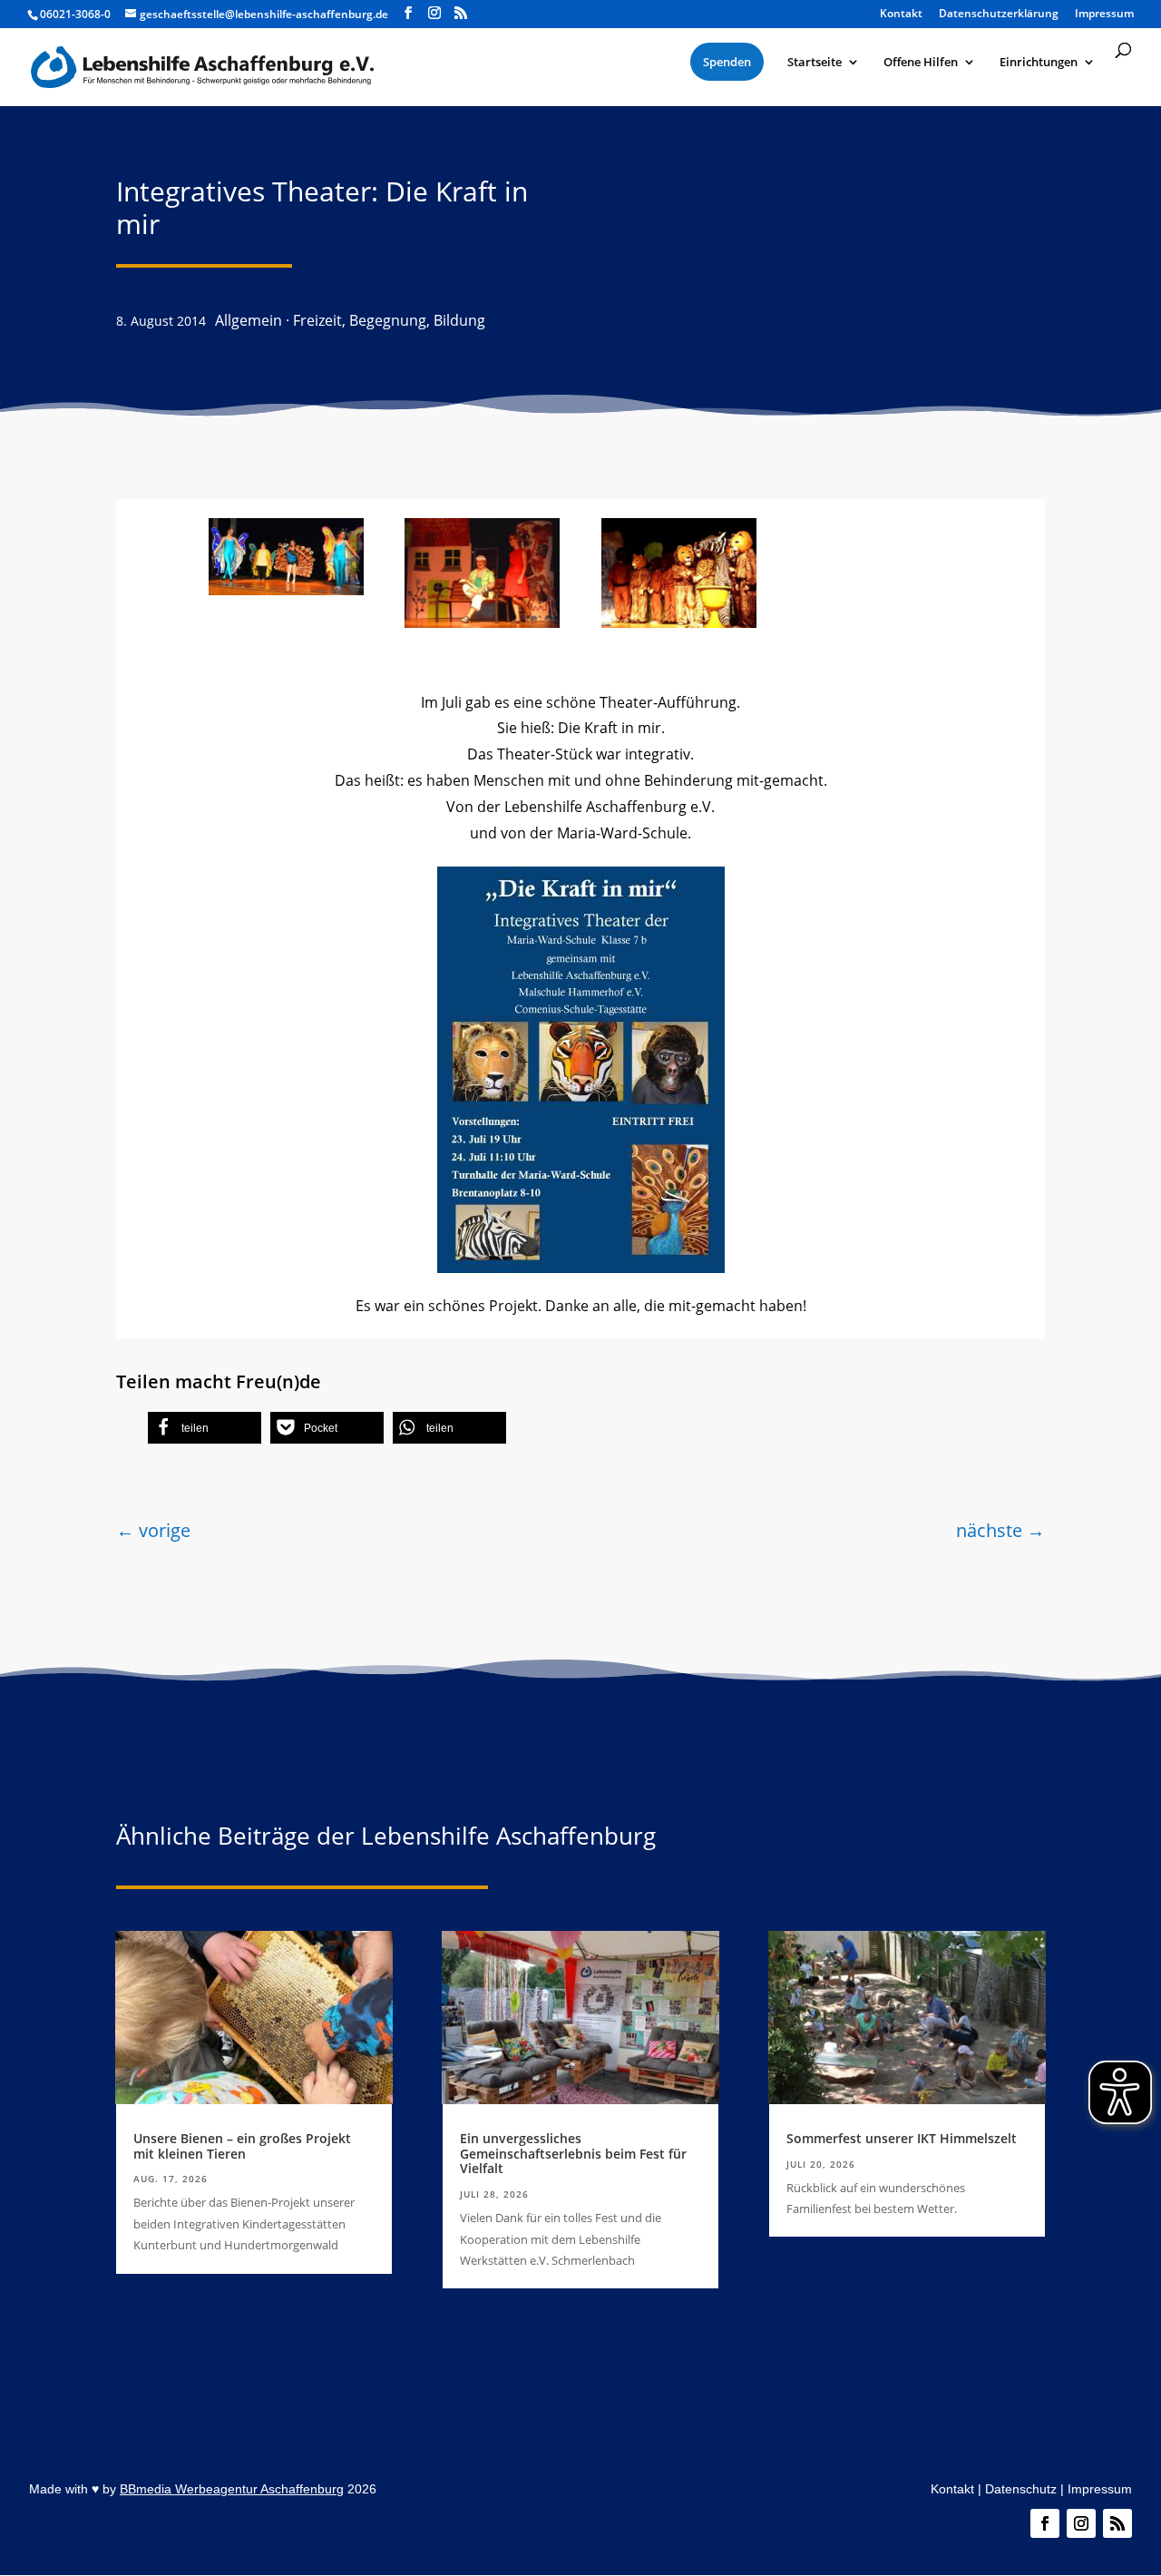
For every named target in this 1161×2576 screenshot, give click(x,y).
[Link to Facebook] (408, 13)
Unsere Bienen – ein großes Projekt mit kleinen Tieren (242, 2146)
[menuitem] (727, 62)
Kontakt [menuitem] (901, 15)
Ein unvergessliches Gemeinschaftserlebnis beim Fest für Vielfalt (573, 2154)
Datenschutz (1021, 2489)
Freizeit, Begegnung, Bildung (389, 320)
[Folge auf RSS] (1117, 2523)
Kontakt (952, 2489)
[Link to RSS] (461, 13)
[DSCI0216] (482, 622)
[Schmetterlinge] (286, 590)
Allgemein (249, 320)
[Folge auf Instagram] (1081, 2523)
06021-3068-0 (75, 14)
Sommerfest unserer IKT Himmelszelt (902, 2138)
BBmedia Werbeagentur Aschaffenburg (232, 2489)
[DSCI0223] (679, 622)
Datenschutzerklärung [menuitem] (999, 15)
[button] (205, 1428)
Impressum (1100, 2489)
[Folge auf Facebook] (1045, 2523)
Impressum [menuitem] (1104, 15)
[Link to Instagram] (434, 13)
